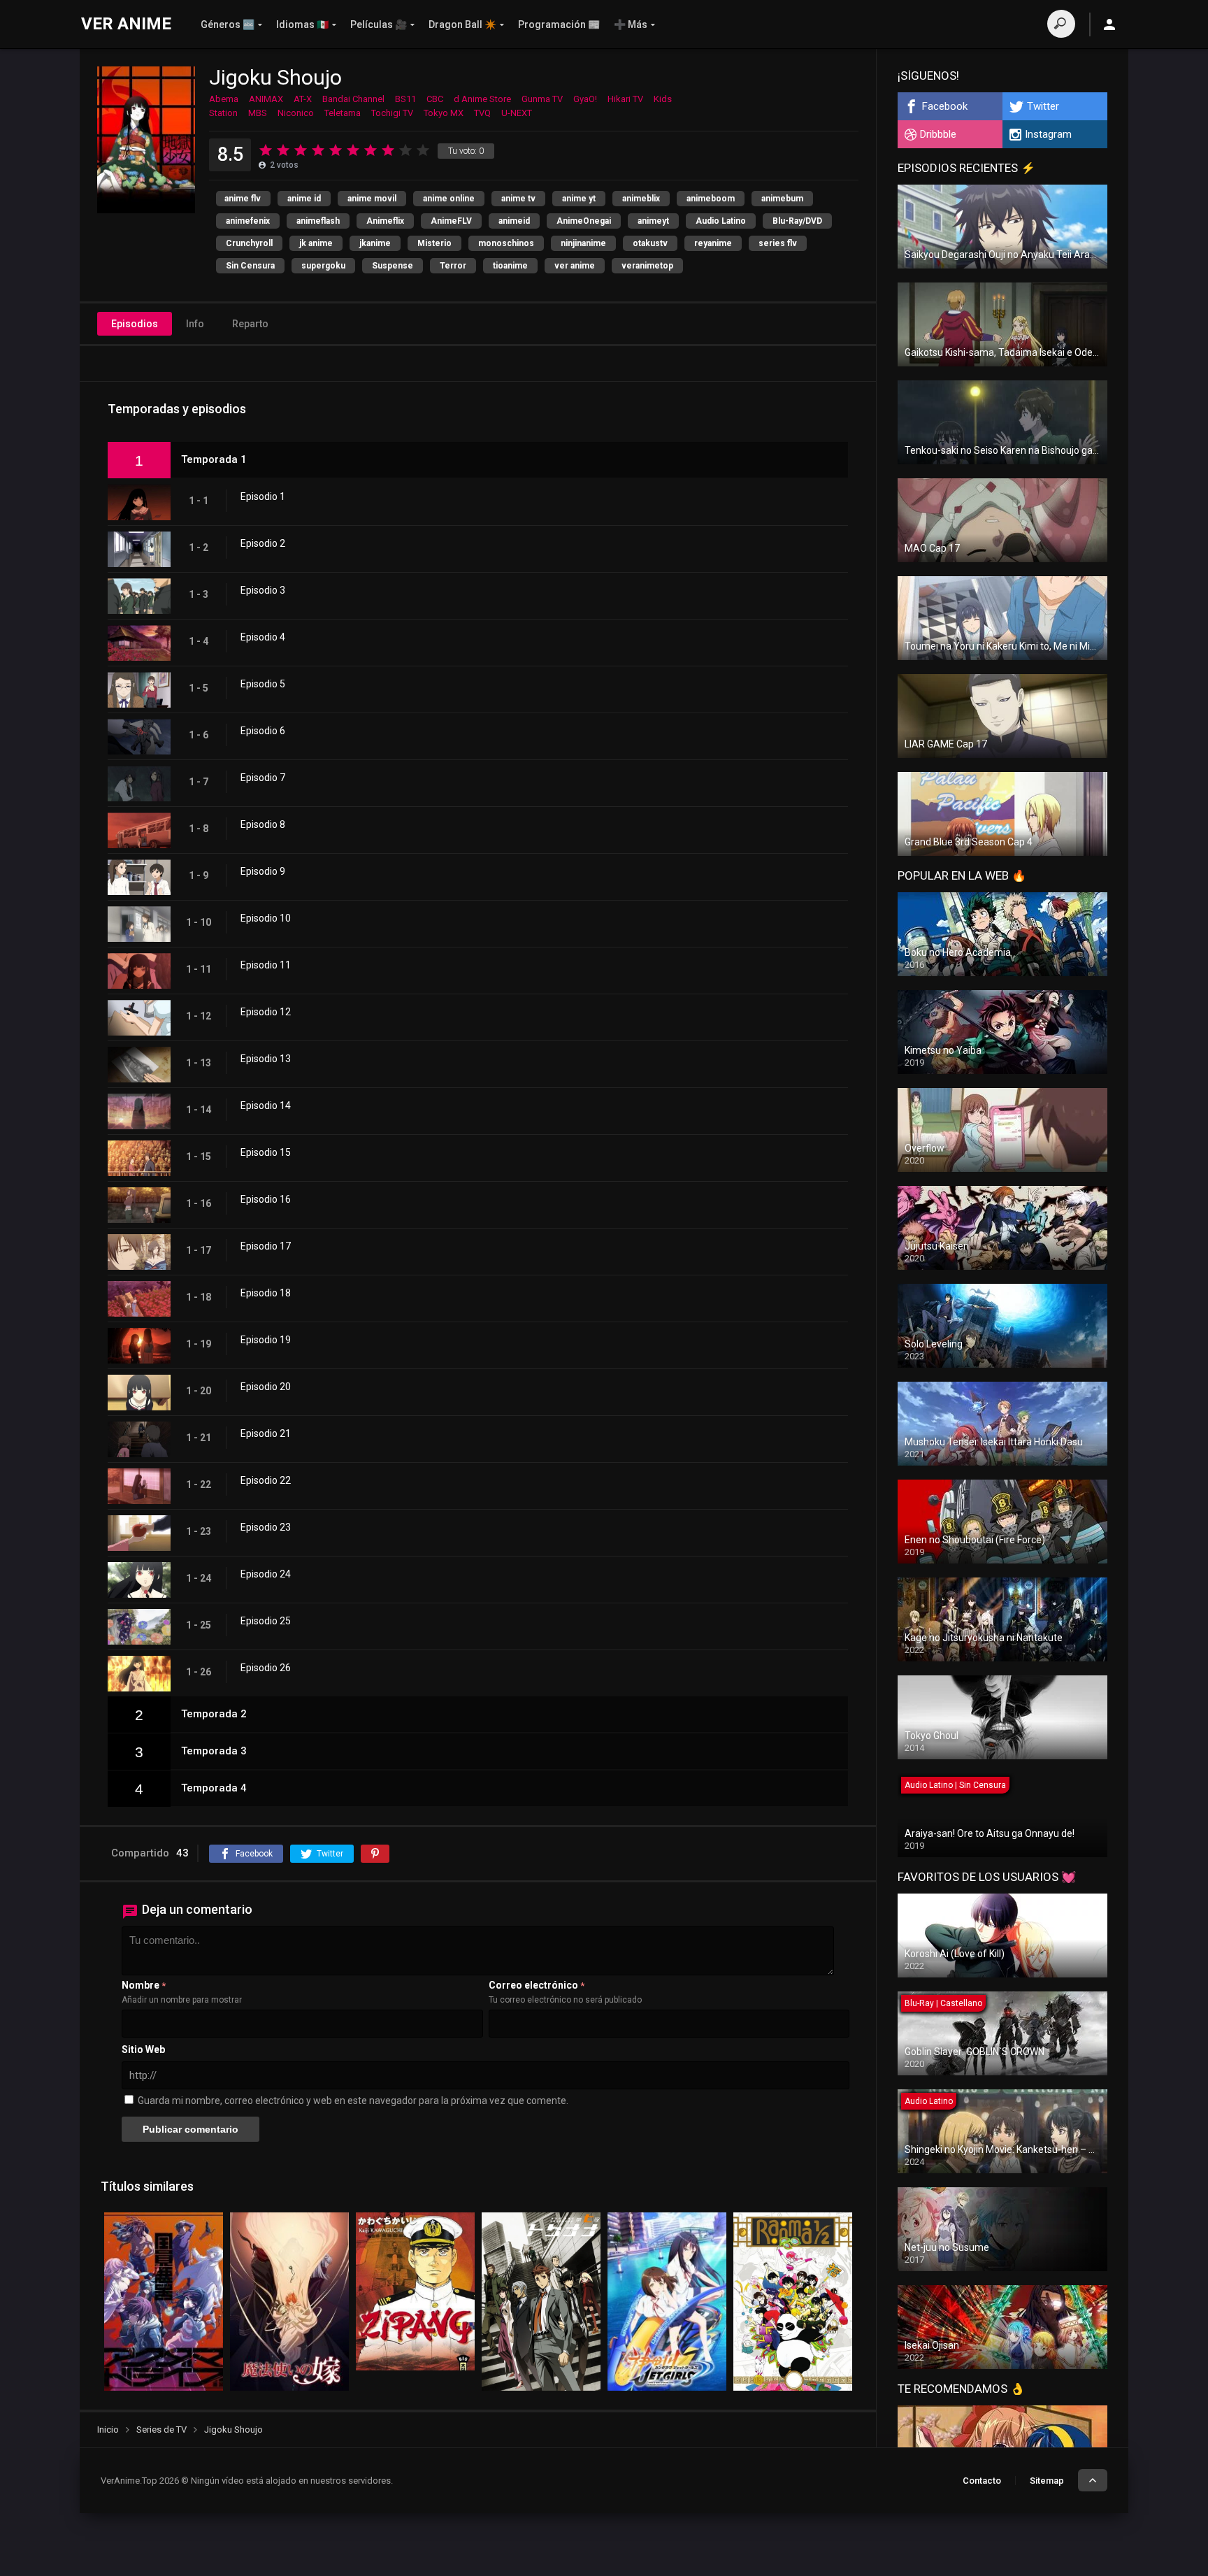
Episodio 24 (266, 1574)
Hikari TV (625, 99)
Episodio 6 (263, 731)
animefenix (248, 221)
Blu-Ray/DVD (797, 221)
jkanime (375, 243)
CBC (435, 99)
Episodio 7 (263, 778)
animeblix (641, 199)
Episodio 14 (266, 1105)
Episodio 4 (263, 637)
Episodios (135, 324)
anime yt (579, 199)
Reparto (250, 324)
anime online (449, 199)
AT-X (303, 99)
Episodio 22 (266, 1480)
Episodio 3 (263, 590)
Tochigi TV (392, 113)
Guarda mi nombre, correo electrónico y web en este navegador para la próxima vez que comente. (353, 2101)
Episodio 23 (266, 1527)
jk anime (316, 243)
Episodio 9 (263, 871)
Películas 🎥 (379, 24)
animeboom (711, 199)
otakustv (650, 243)
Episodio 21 (266, 1433)
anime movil (372, 199)
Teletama (343, 113)
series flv (778, 243)
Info (195, 324)
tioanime (510, 266)
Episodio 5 (263, 684)
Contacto (982, 2481)
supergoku (323, 266)
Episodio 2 (263, 543)
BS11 (405, 99)
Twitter (1043, 106)
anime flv (243, 199)
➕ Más (631, 24)
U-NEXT (517, 113)
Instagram (1048, 134)
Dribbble (938, 134)
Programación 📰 (559, 24)
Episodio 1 (263, 496)
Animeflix (385, 221)
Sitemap (1047, 2481)
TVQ (482, 113)
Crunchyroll (249, 243)
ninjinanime (583, 243)
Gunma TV (542, 99)
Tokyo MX (444, 113)
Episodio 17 (266, 1246)
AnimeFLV (451, 221)
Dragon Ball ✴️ (462, 24)
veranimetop (647, 266)
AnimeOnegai (584, 221)
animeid (514, 221)
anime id (304, 199)
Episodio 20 (266, 1387)
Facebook (945, 106)
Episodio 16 (266, 1199)
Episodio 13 (266, 1059)
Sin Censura (250, 266)
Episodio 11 (266, 965)
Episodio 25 (266, 1621)
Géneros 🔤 (228, 24)
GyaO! (585, 99)
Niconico (296, 113)
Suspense (393, 266)
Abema (224, 99)
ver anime (575, 266)
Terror (453, 266)
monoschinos (506, 243)
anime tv (518, 199)
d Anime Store (482, 99)
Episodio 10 (266, 918)
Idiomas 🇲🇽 (302, 24)
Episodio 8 (263, 824)
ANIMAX (266, 99)
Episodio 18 (266, 1293)
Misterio (434, 243)
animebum (782, 199)
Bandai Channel (353, 99)
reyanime (713, 243)
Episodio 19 (266, 1340)
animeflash (318, 221)
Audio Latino (721, 221)
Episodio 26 (266, 1668)
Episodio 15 (266, 1152)
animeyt (653, 221)
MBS (258, 113)
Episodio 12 (266, 1012)
